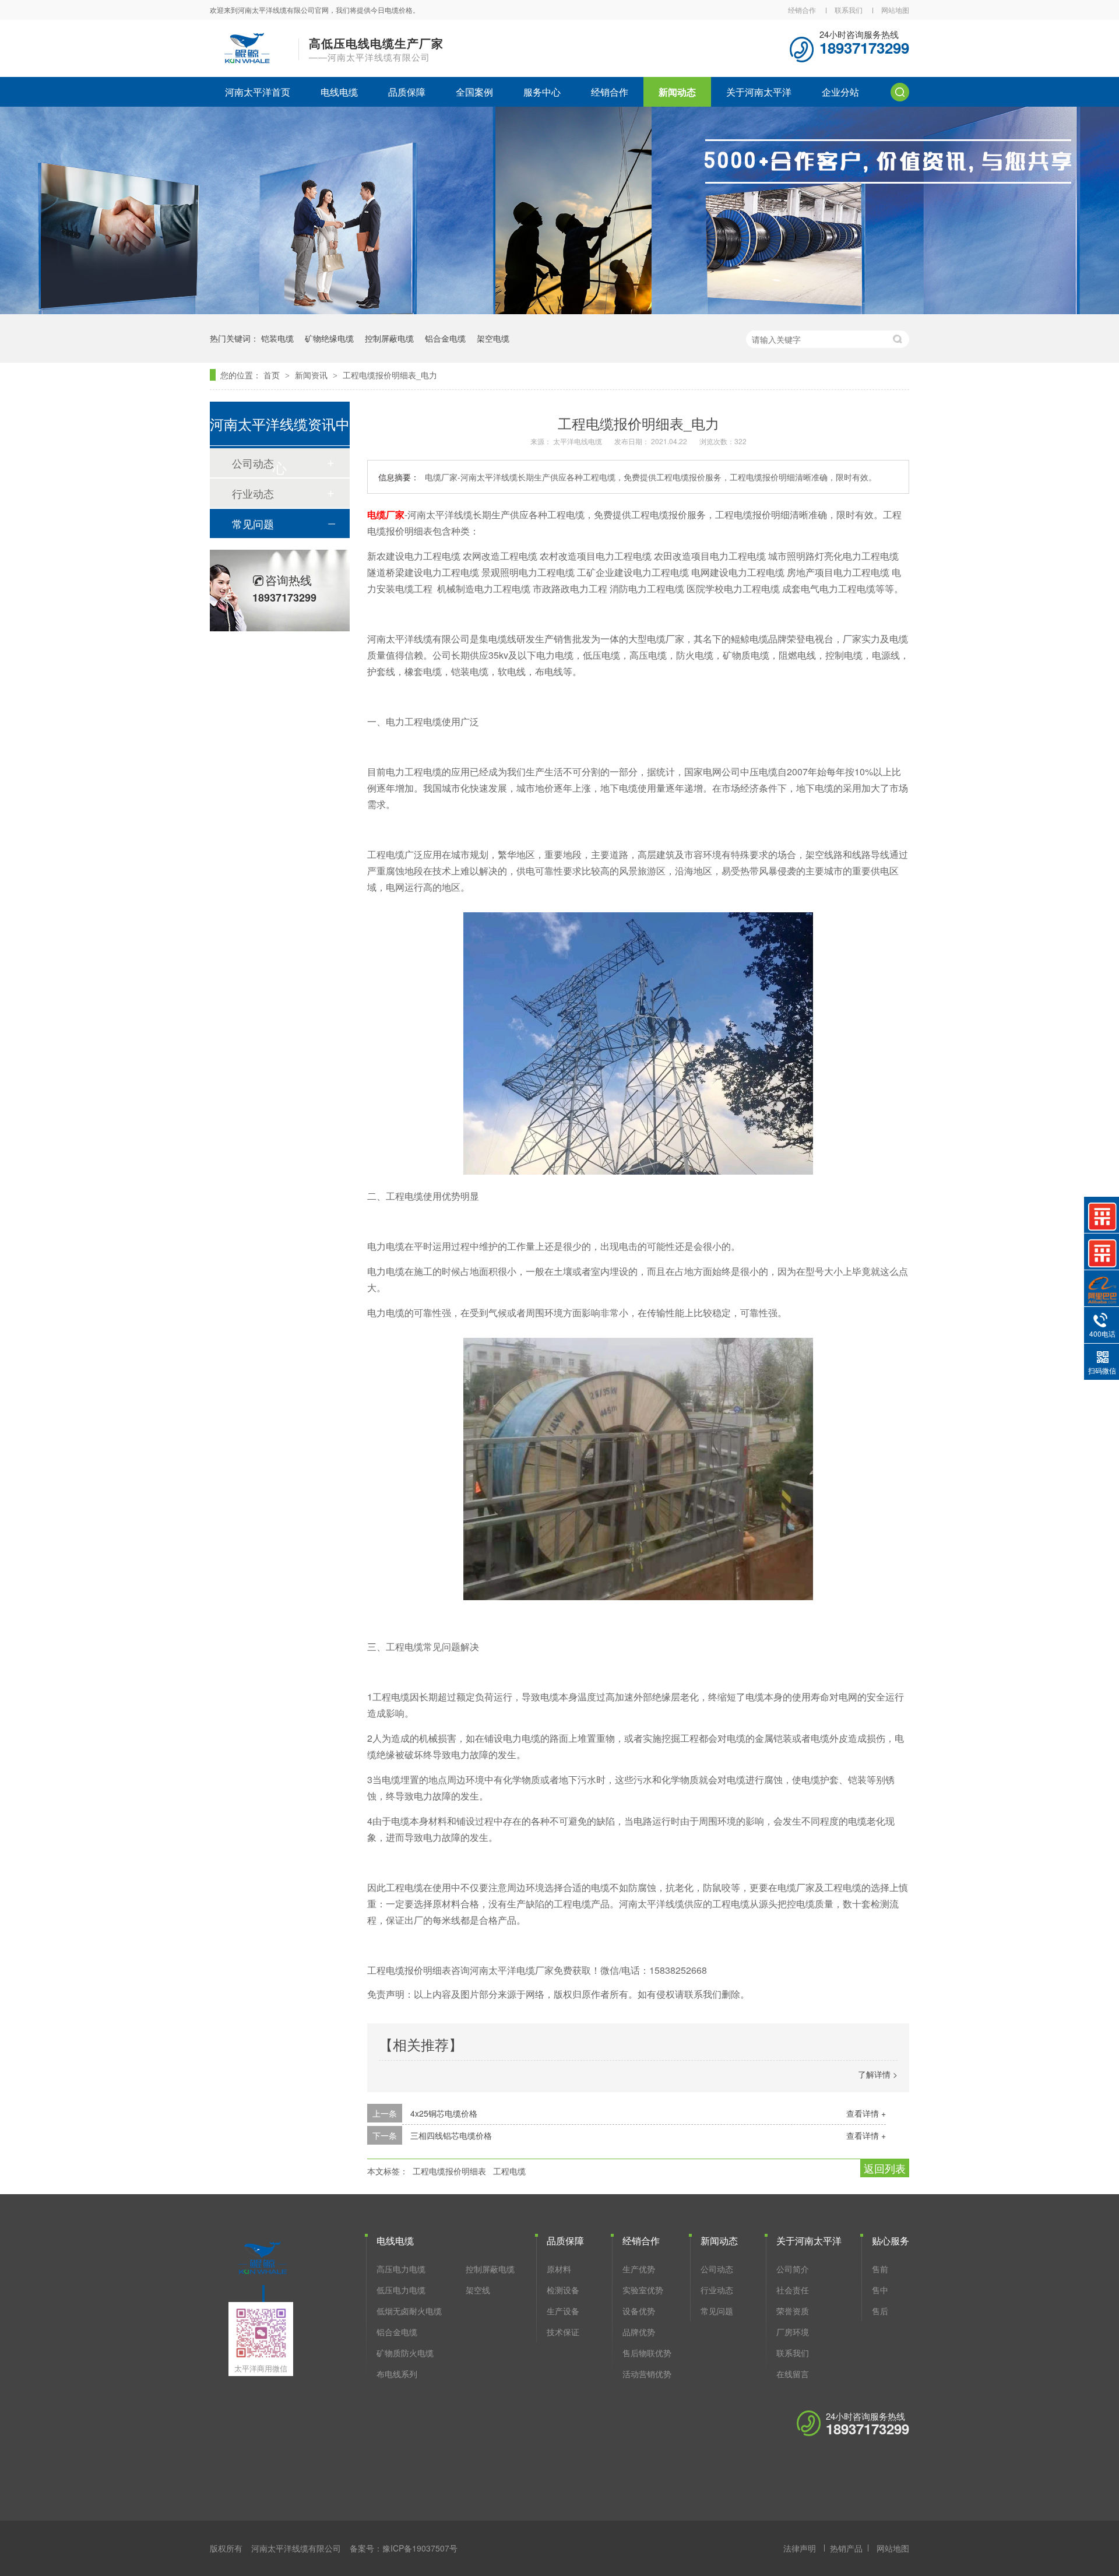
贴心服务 (891, 2241)
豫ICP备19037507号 (420, 2548)
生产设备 (563, 2311)
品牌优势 (639, 2332)
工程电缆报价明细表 (449, 2171)
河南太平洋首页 (258, 92)
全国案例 (474, 92)
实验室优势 (643, 2290)
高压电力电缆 (401, 2269)
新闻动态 (677, 92)
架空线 (478, 2290)
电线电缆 (339, 92)
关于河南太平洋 (759, 92)
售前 (880, 2269)
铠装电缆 (277, 338)
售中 (880, 2290)
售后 (880, 2311)
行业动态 (253, 493)
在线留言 (793, 2374)
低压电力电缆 (401, 2290)
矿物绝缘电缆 (329, 338)
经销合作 (802, 10)
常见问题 (253, 523)
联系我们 (849, 10)
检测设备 (563, 2290)
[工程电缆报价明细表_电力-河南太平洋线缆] (247, 62)
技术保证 (563, 2332)
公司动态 (717, 2269)
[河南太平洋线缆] (262, 2274)
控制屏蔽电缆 (389, 338)
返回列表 (885, 2168)
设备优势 (639, 2311)
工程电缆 (509, 2171)
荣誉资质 (793, 2311)
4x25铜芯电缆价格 (444, 2113)
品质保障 (407, 92)
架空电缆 (493, 338)
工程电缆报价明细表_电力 (390, 375)
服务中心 (542, 92)
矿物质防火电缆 (405, 2353)
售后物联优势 (647, 2353)
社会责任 (793, 2290)
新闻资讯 (312, 375)
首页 (273, 375)
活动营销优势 (647, 2374)
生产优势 (639, 2269)
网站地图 (895, 10)
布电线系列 (397, 2374)
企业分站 (840, 92)
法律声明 (800, 2548)
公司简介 (793, 2269)
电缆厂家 (386, 514)
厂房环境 (793, 2332)
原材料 (559, 2269)
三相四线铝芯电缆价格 (451, 2135)
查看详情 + (866, 2113)
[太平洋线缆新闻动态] (559, 310)
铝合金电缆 (445, 338)
